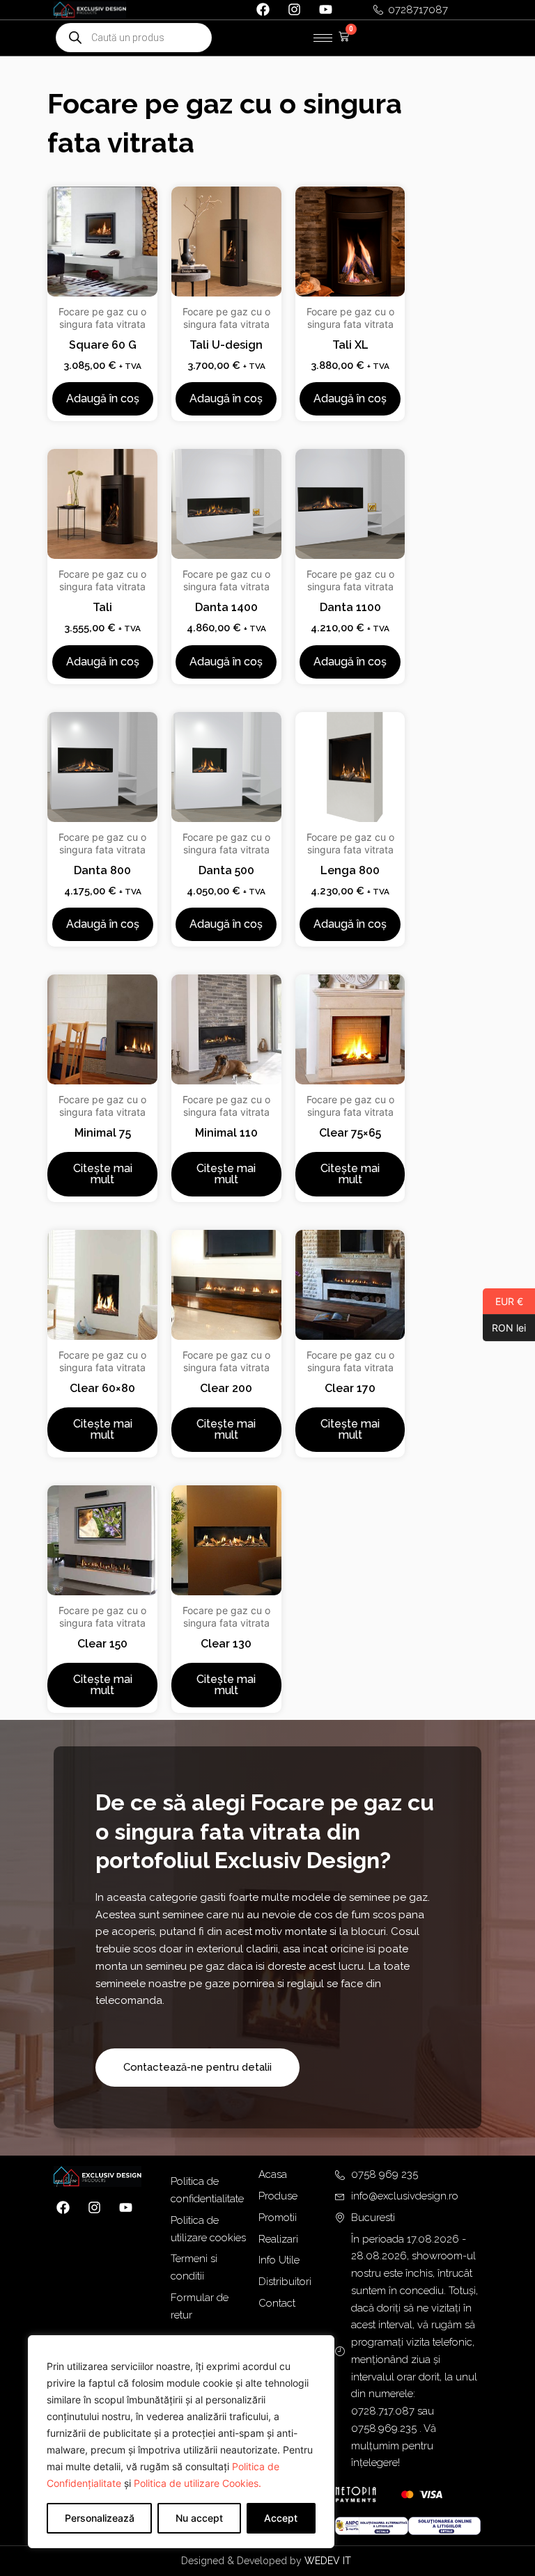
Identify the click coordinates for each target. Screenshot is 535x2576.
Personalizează (100, 2518)
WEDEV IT (329, 2561)
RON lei (504, 1327)
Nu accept (199, 2518)
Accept (281, 2518)
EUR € (503, 1301)
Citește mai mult (103, 1174)
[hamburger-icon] (323, 38)
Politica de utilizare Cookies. (197, 2483)
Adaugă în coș (103, 398)
